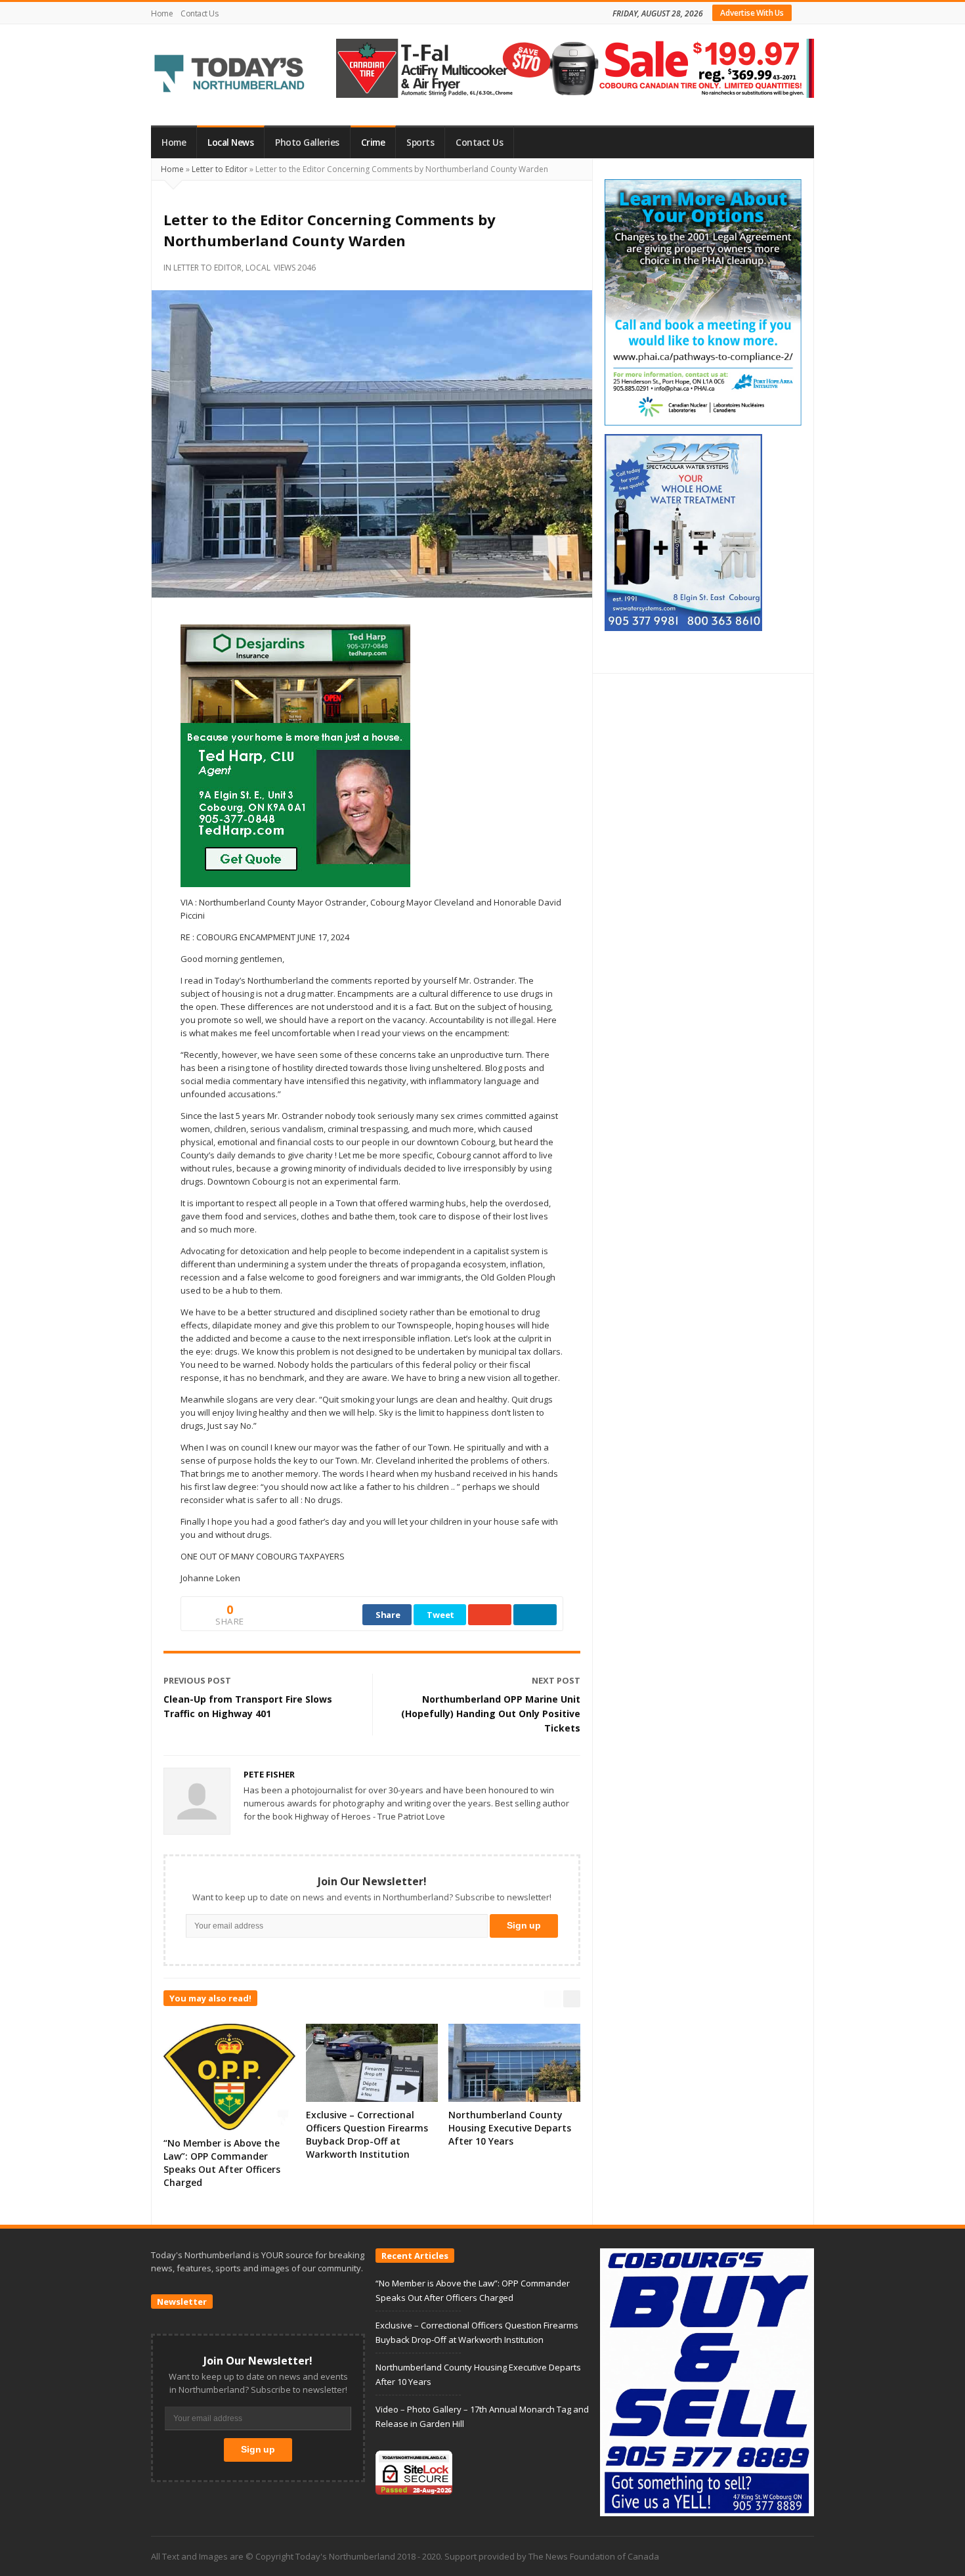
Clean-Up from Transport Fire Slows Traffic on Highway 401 (248, 1706)
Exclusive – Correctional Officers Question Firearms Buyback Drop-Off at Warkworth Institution (367, 2134)
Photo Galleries (307, 142)
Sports (420, 142)
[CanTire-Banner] (575, 67)
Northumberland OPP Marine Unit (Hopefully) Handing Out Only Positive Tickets (491, 1714)
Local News (230, 142)
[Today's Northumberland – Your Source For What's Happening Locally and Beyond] (230, 75)
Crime (373, 142)
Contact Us (199, 13)
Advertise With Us (752, 13)
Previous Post (197, 1680)
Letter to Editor (220, 169)
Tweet (440, 1615)
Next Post (556, 1680)
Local (258, 268)
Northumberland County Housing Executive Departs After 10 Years (510, 2128)
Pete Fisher (269, 1774)
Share (388, 1615)
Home (162, 13)
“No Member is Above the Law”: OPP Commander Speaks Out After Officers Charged (222, 2163)
